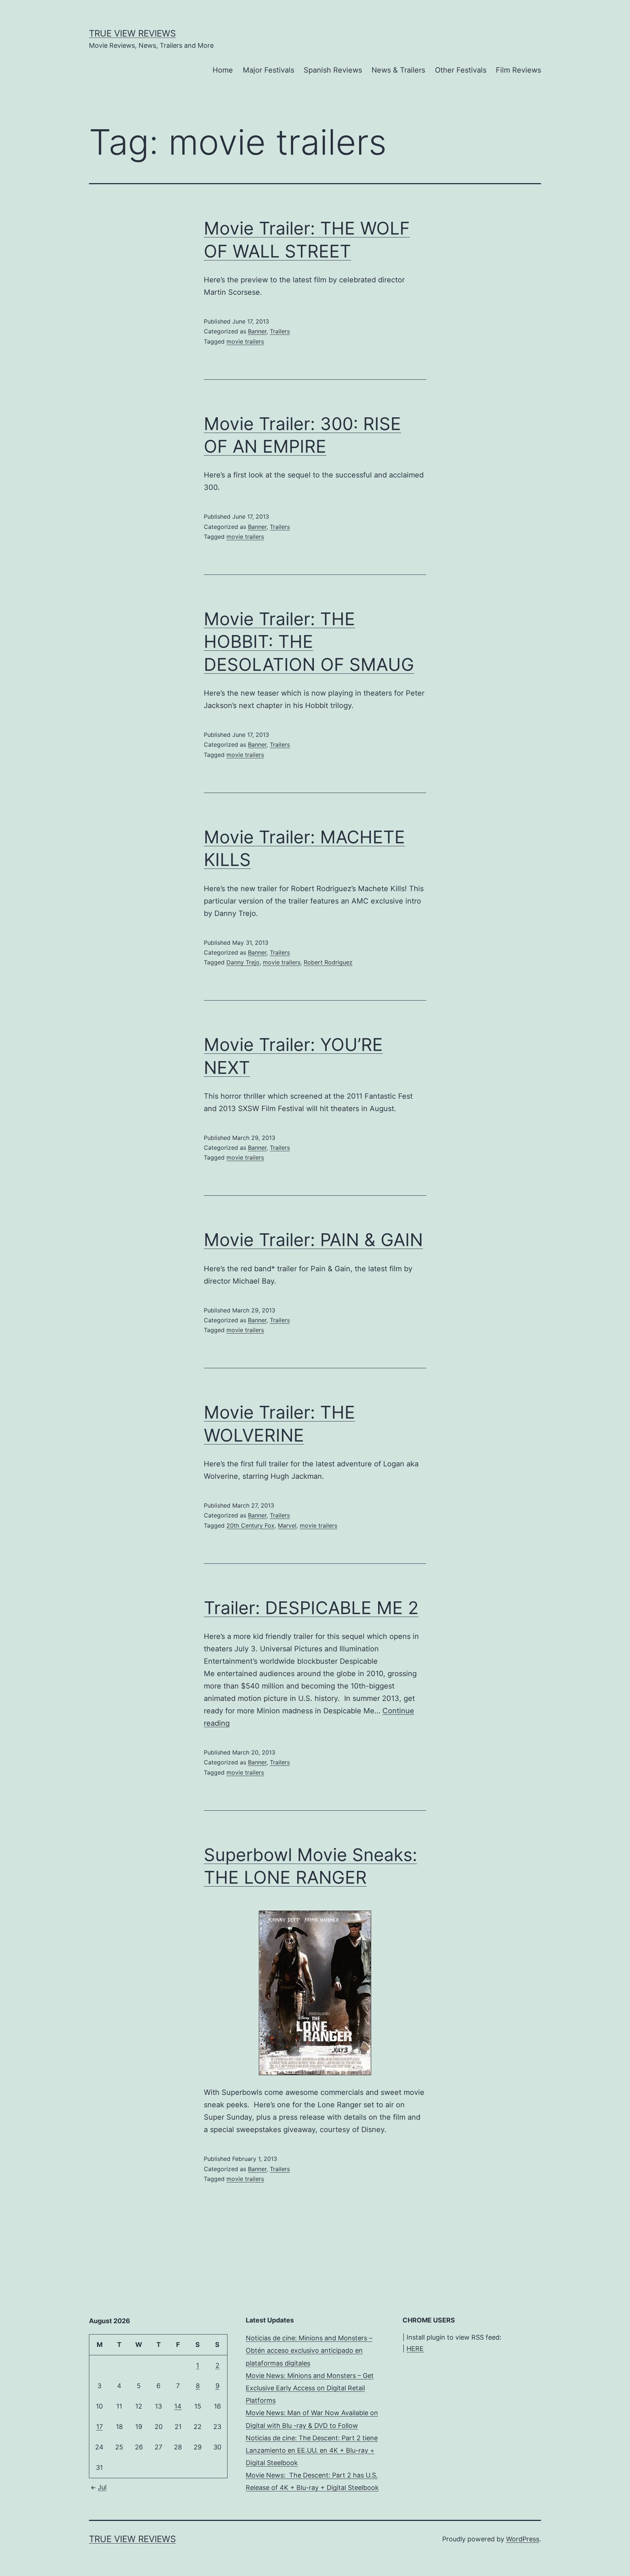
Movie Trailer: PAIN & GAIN (313, 1240)
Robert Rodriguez (328, 962)
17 (100, 2427)
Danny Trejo (243, 962)
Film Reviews (518, 70)
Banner (257, 331)
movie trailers (245, 341)
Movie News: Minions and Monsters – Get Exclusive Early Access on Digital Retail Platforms (310, 2388)
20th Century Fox (250, 1525)
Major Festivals (269, 70)
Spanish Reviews (333, 70)
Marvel (287, 1525)
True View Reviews (132, 33)
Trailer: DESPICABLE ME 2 (311, 1608)
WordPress (523, 2539)
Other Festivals (461, 70)
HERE (415, 2349)
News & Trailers (398, 70)
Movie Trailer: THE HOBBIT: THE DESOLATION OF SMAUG (309, 642)
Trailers (280, 331)
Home (223, 70)
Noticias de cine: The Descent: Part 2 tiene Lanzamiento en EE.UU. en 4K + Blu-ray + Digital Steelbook (312, 2450)
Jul (102, 2487)
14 (178, 2406)
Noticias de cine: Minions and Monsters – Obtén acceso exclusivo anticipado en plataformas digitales (309, 2350)
